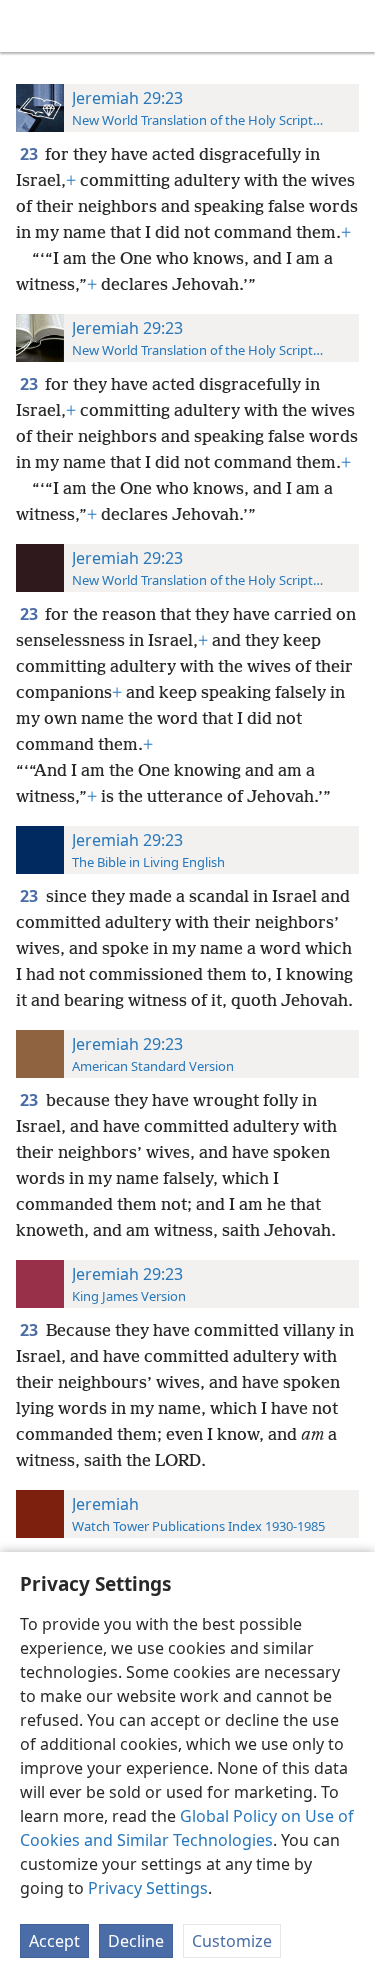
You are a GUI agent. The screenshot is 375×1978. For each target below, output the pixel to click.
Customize (232, 1941)
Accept (54, 1941)
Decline (136, 1941)
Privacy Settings (148, 1888)
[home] (30, 26)
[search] (350, 26)
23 (30, 154)
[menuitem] (30, 26)
